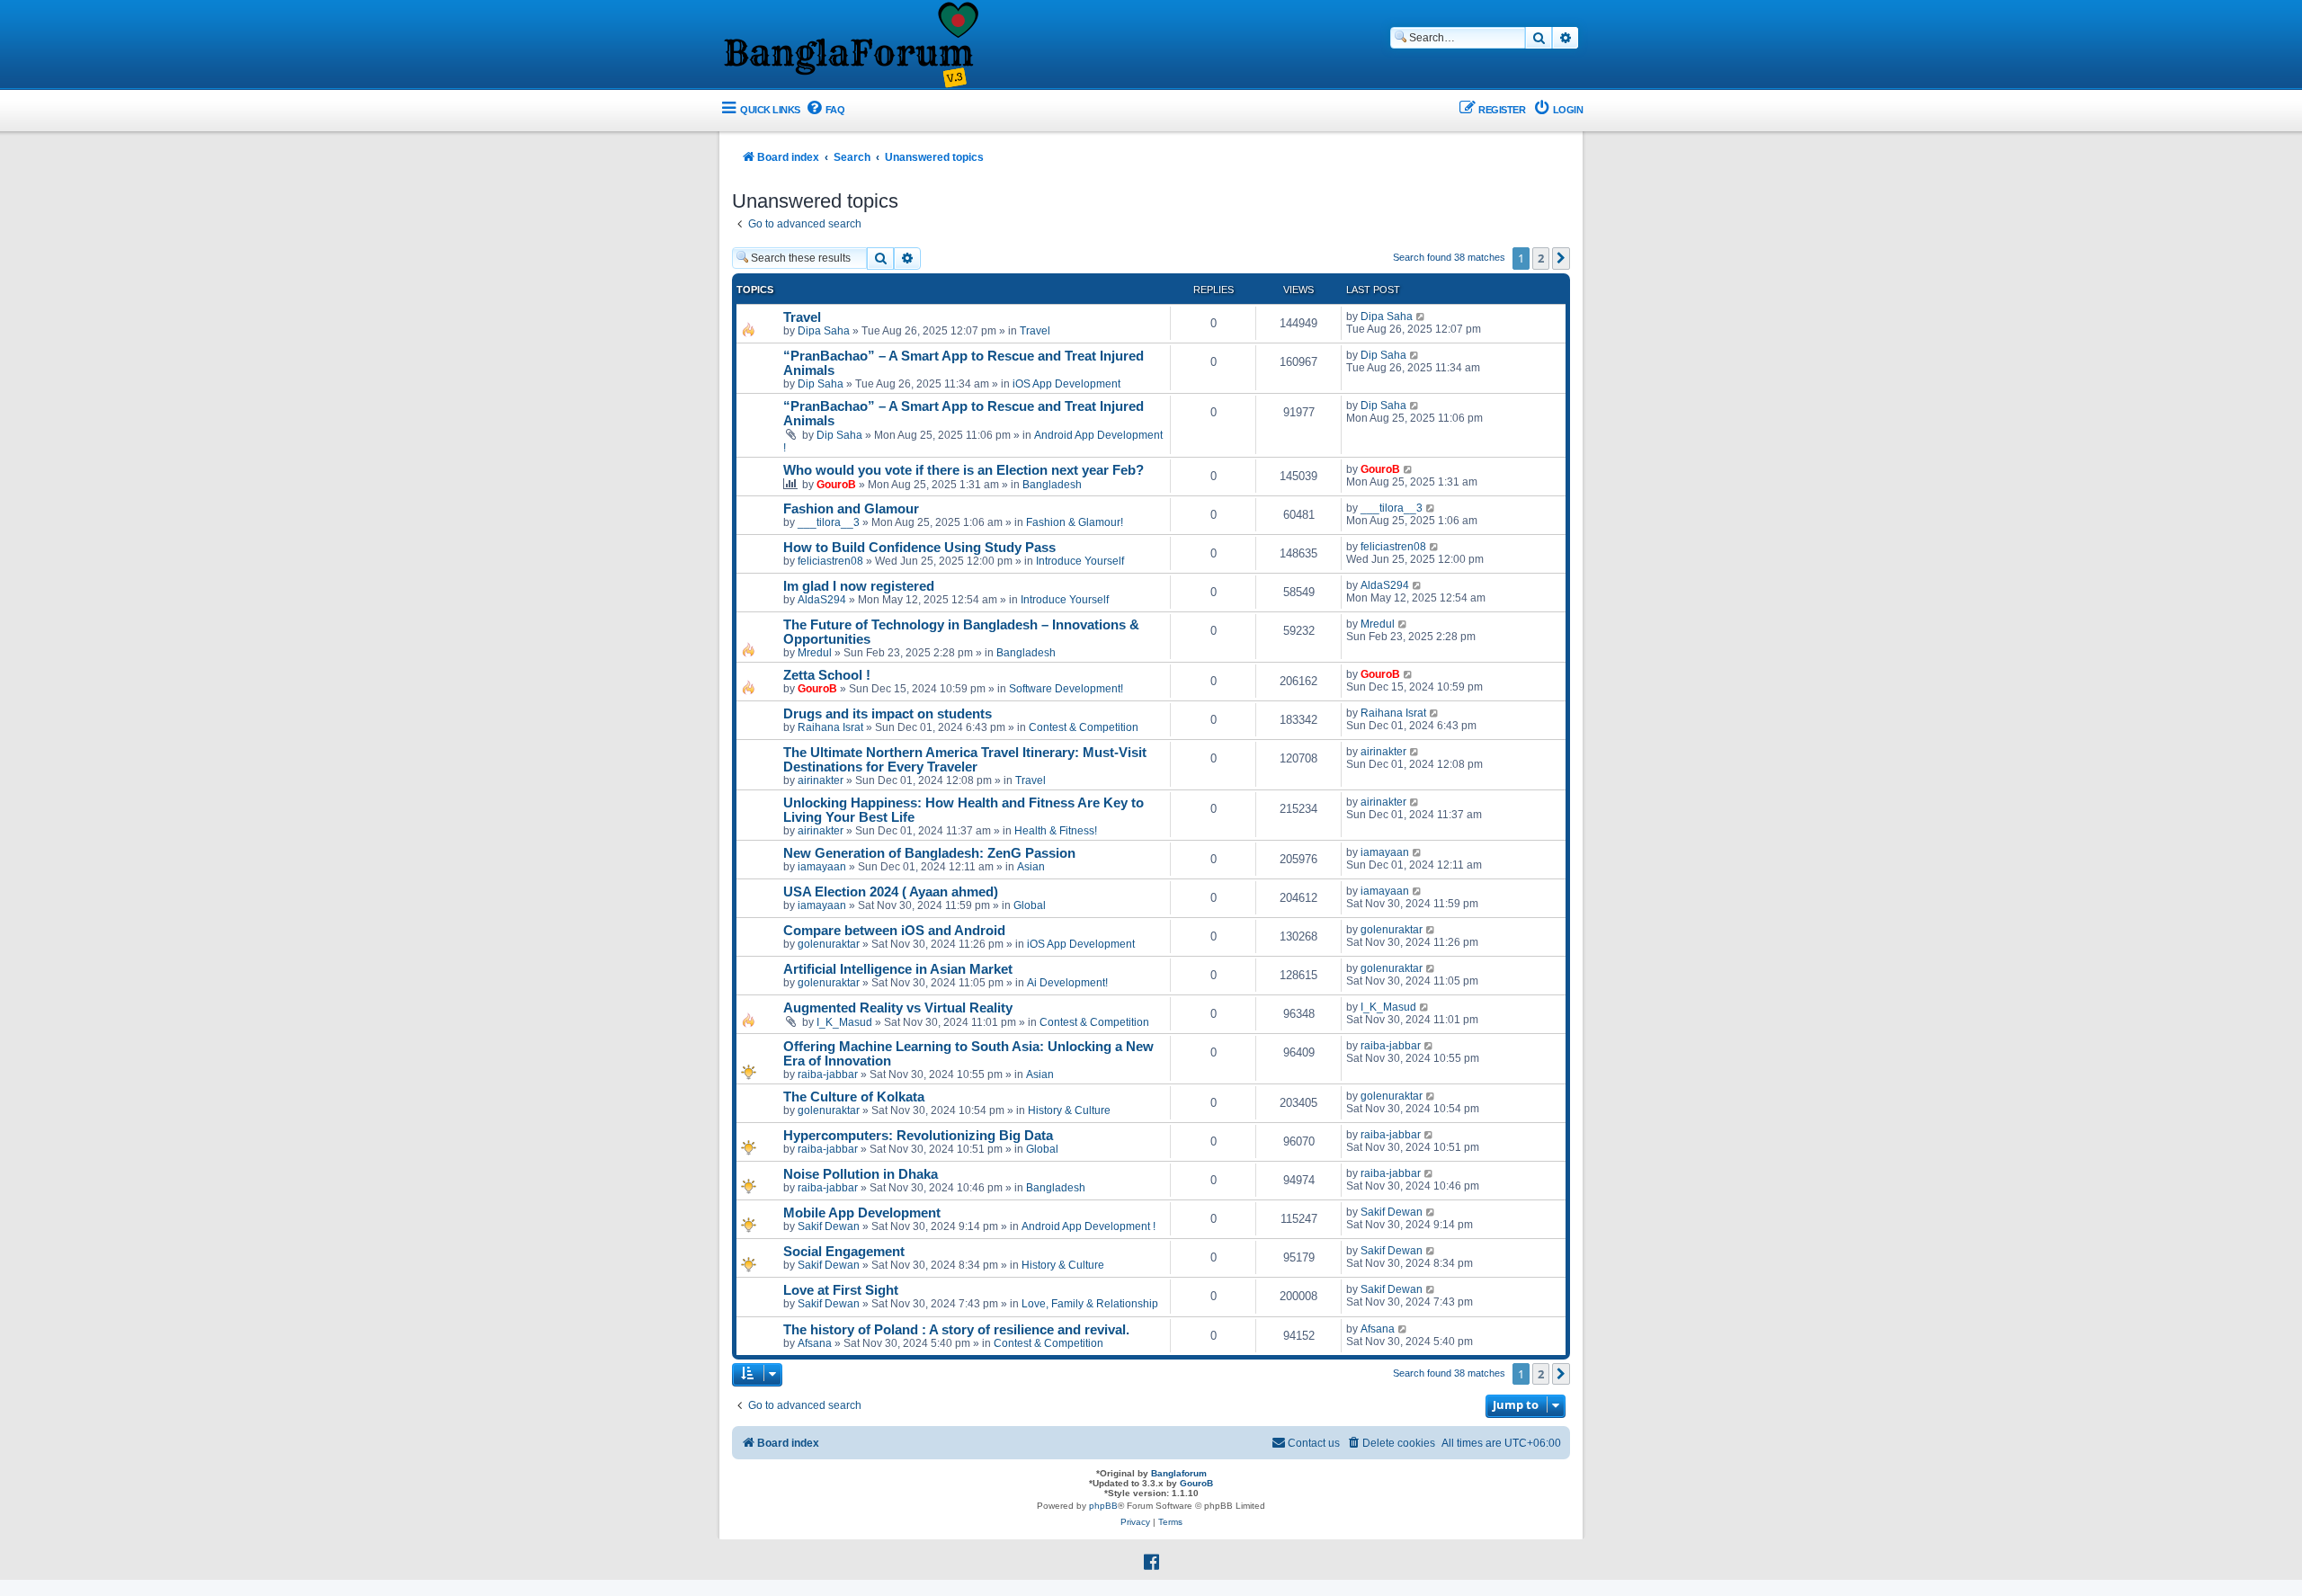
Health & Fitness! (1056, 831)
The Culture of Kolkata (854, 1097)
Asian (1031, 867)
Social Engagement (844, 1252)
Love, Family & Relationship (1090, 1304)
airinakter (821, 780)
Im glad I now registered (859, 586)
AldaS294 (822, 600)
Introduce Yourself (1080, 561)
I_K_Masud (844, 1022)
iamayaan (822, 867)
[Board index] (850, 46)
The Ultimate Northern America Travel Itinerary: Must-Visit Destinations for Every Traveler (965, 760)
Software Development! (1066, 689)
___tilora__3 (829, 522)
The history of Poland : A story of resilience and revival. (956, 1330)
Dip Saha (821, 384)
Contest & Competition (1084, 727)
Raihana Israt (830, 727)
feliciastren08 (830, 561)
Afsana (815, 1343)
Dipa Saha (824, 331)
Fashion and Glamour (851, 509)
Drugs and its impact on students (888, 714)
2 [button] (1541, 258)
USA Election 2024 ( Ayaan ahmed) (891, 892)
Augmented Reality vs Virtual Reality (898, 1008)
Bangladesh (1052, 485)
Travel (802, 317)
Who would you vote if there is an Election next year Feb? (964, 470)
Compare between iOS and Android (894, 931)
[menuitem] (825, 110)
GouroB (836, 485)
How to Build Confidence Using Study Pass (919, 548)
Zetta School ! (827, 675)
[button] (1561, 258)
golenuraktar (829, 944)
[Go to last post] (1421, 317)
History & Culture (1069, 1110)
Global (1030, 905)
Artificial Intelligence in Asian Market (898, 969)
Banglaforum (1179, 1473)
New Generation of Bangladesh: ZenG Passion (929, 853)
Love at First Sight (841, 1290)
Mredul (815, 653)
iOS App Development (1066, 384)
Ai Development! (1067, 983)
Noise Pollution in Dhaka (861, 1174)
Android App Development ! (1089, 1226)
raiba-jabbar (828, 1074)
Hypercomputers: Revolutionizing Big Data (918, 1136)
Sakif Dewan (829, 1226)
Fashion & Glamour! (1075, 522)
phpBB (1103, 1506)
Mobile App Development (862, 1213)
